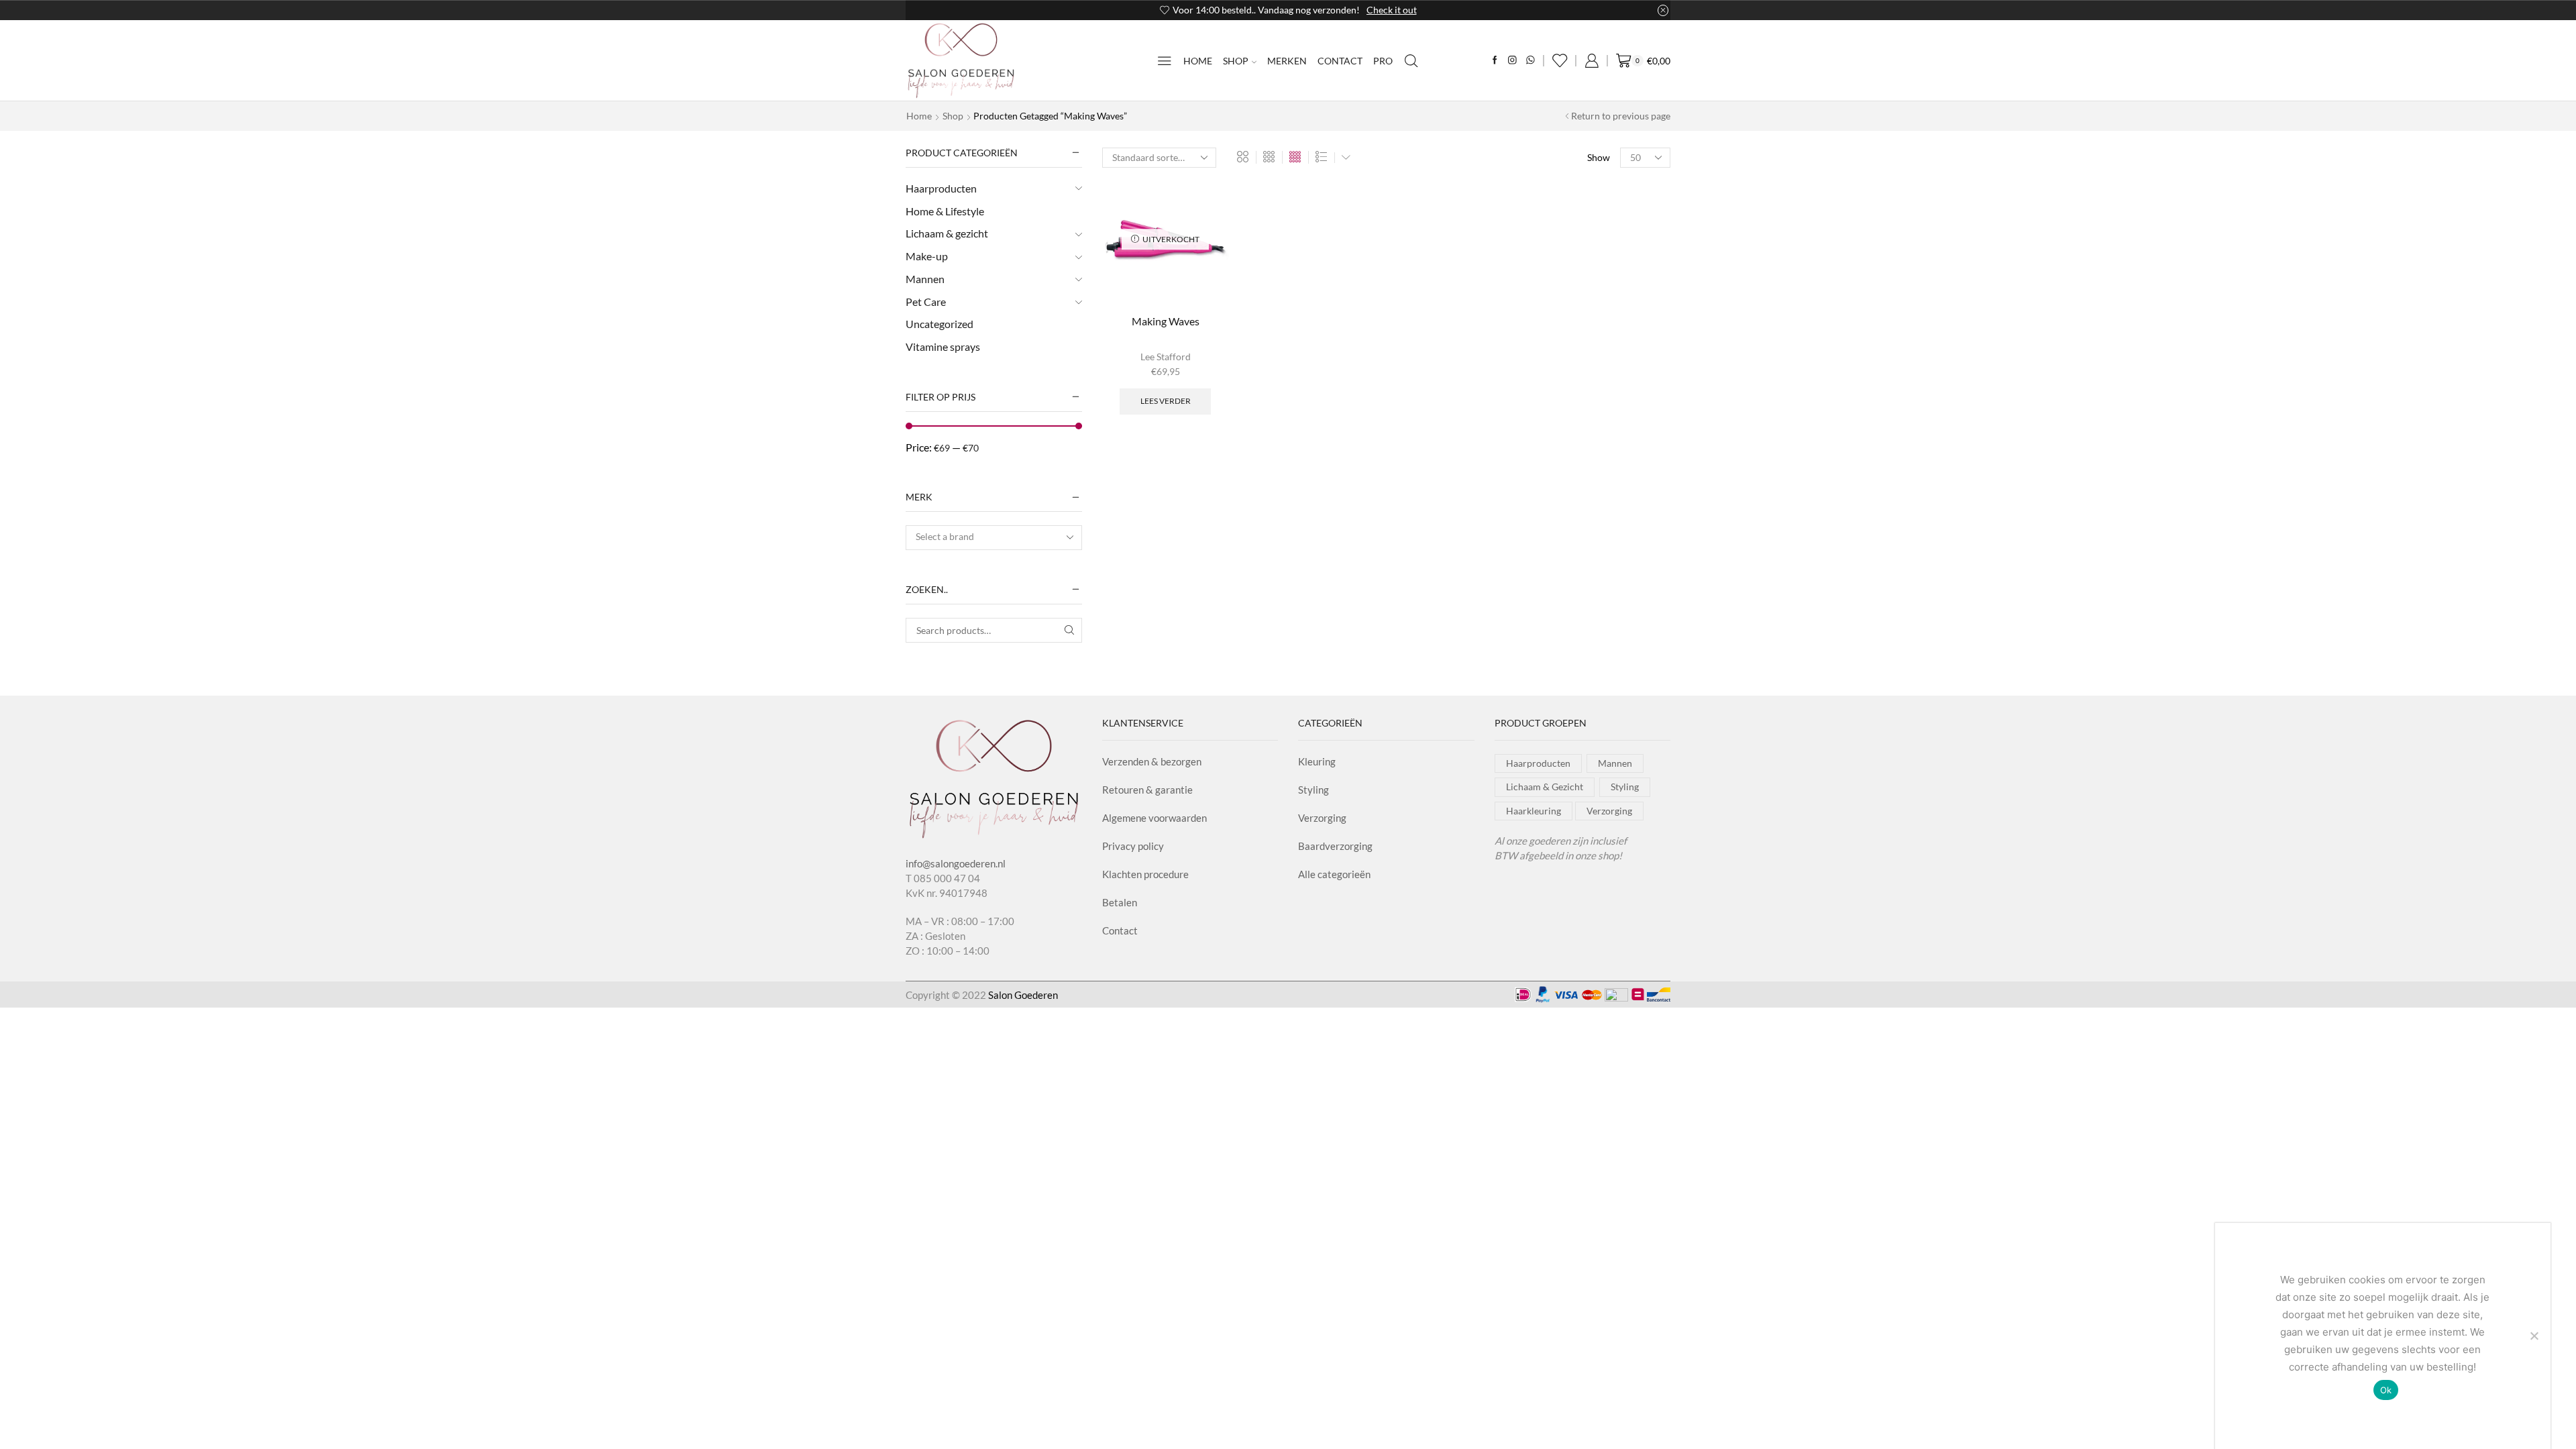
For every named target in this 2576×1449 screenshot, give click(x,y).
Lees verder (1166, 401)
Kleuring (1317, 761)
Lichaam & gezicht (947, 233)
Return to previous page (1621, 116)
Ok (2386, 1390)
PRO (1383, 61)
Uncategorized (940, 324)
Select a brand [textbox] (945, 536)
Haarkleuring (1534, 811)
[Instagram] (1512, 61)
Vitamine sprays (943, 346)
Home (1198, 61)
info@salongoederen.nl (956, 863)
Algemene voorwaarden (1155, 818)
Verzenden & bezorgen (1152, 761)
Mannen (925, 279)
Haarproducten (941, 188)
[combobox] (994, 538)
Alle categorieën (1334, 874)
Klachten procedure (1145, 874)
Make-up (927, 256)
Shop (1236, 61)
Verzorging (1322, 818)
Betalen (1120, 902)
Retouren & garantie (1147, 790)
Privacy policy (1133, 846)
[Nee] (2534, 1336)
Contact (1340, 61)
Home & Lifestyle (945, 211)
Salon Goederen (1023, 995)
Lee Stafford (1166, 357)
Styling (1313, 790)
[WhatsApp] (1531, 61)
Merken (1287, 61)
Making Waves (1166, 321)
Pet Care (926, 302)
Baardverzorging (1335, 846)
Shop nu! (1364, 10)
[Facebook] (1495, 61)
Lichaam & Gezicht (1545, 787)
